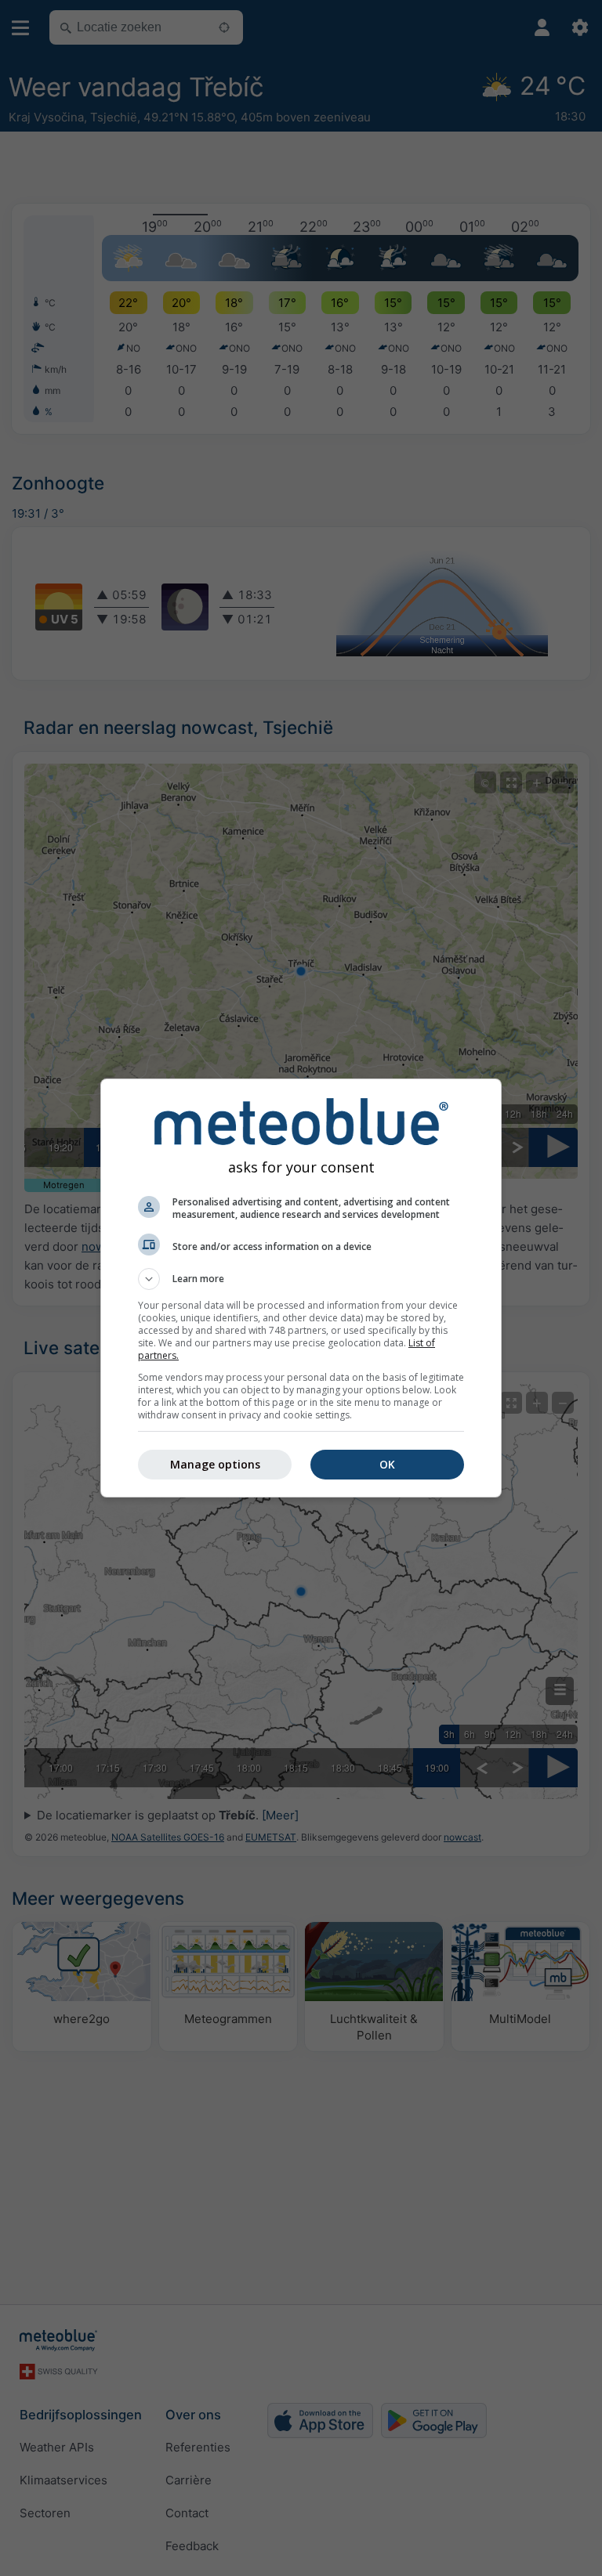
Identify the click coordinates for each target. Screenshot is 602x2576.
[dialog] (301, 1288)
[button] (301, 1279)
